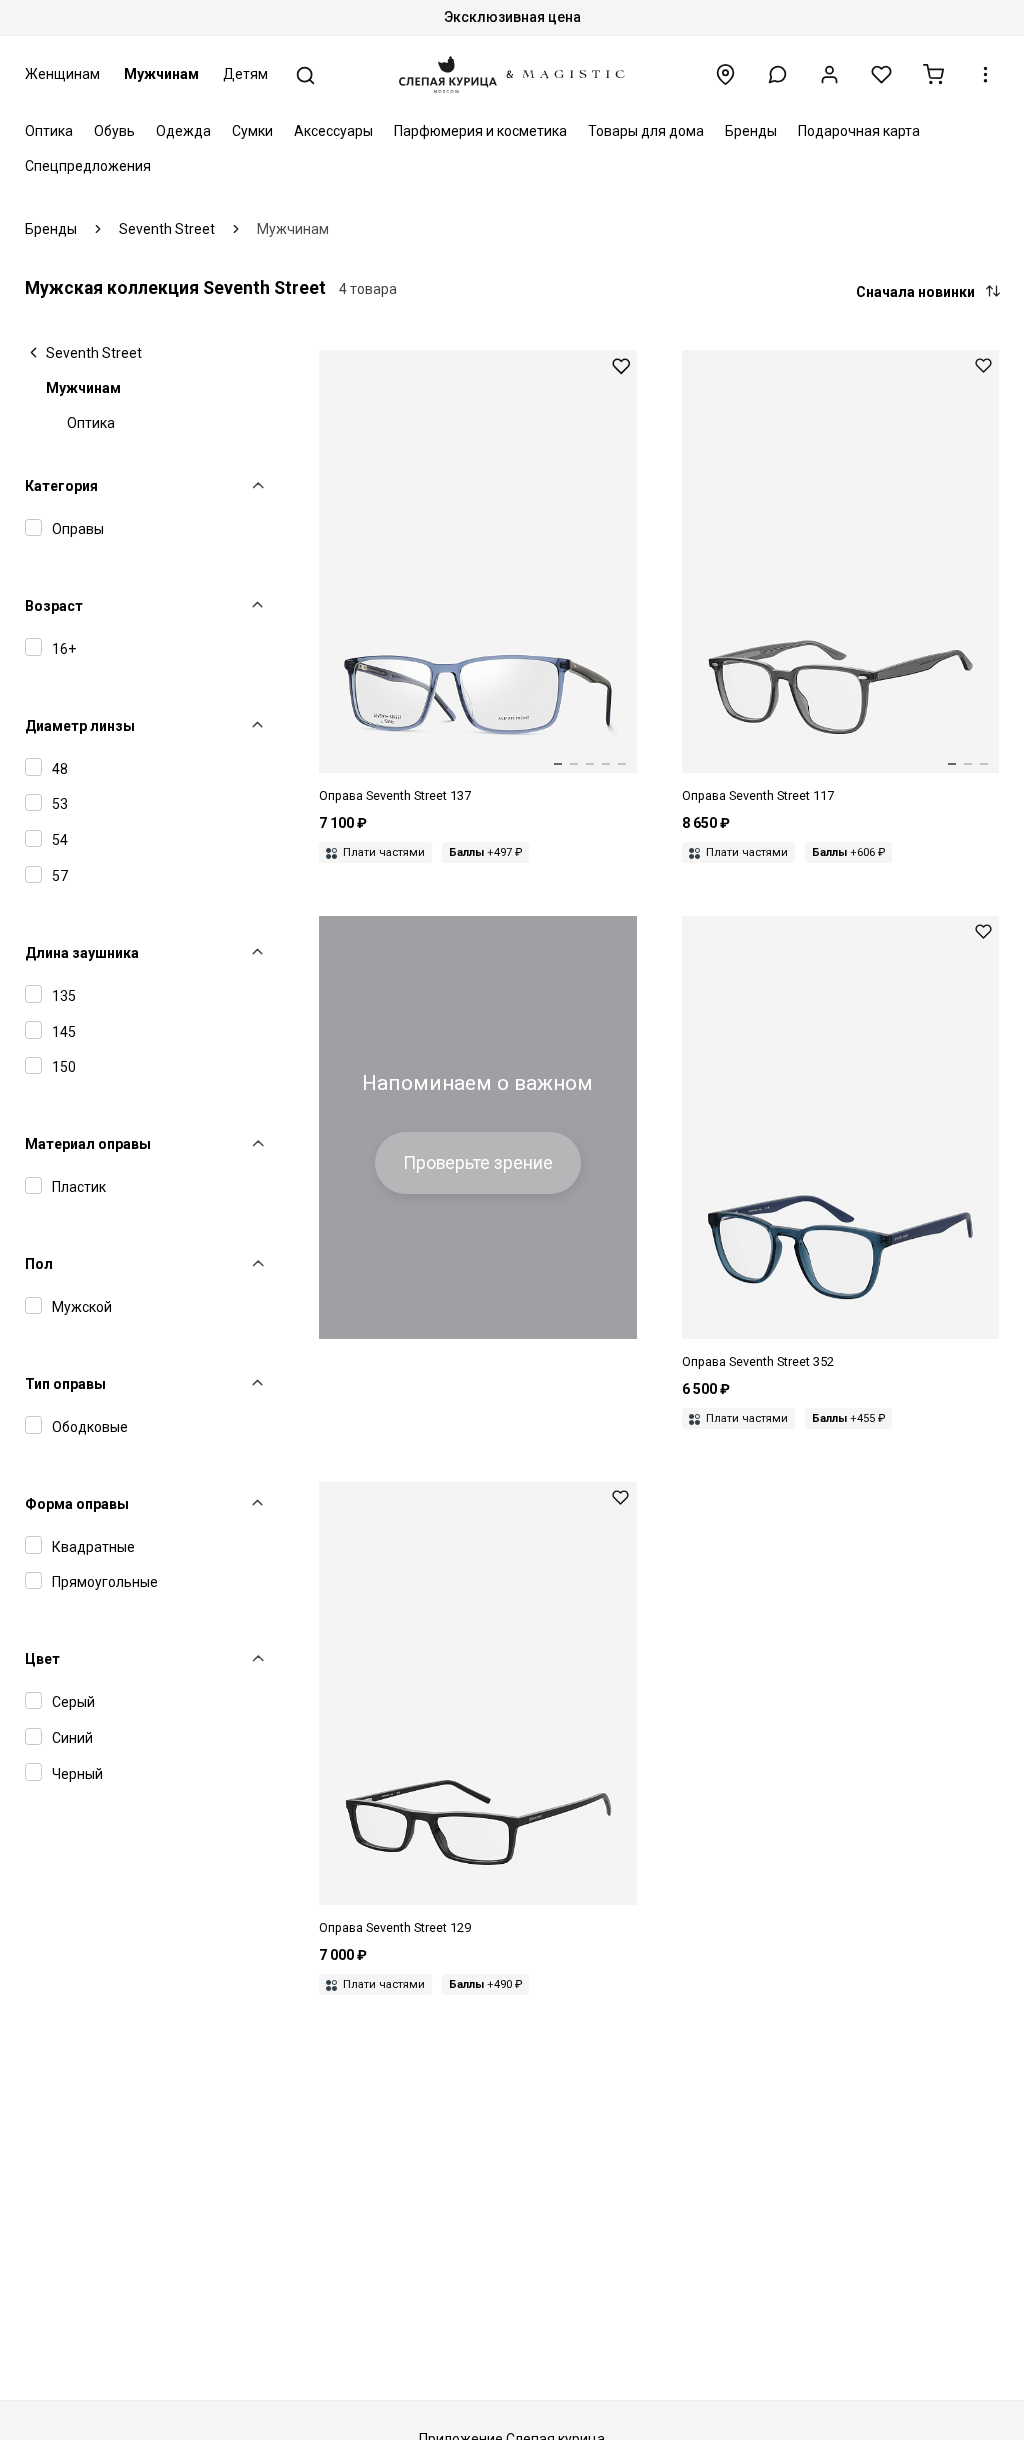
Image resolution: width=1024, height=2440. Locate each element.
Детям (245, 74)
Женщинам (62, 74)
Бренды (751, 131)
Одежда (183, 131)
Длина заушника (82, 953)
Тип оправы (65, 1384)
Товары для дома (646, 131)
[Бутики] (725, 74)
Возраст (54, 606)
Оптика (49, 131)
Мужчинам (161, 74)
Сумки (252, 131)
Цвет (42, 1659)
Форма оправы (77, 1504)
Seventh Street (94, 353)
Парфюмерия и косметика (480, 131)
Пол (39, 1264)
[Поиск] (305, 75)
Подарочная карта (859, 131)
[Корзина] (933, 74)
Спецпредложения (88, 166)
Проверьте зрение (478, 1163)
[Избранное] (881, 74)
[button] (777, 74)
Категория (61, 486)
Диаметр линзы (80, 726)
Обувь (114, 131)
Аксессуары (333, 131)
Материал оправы (88, 1144)
